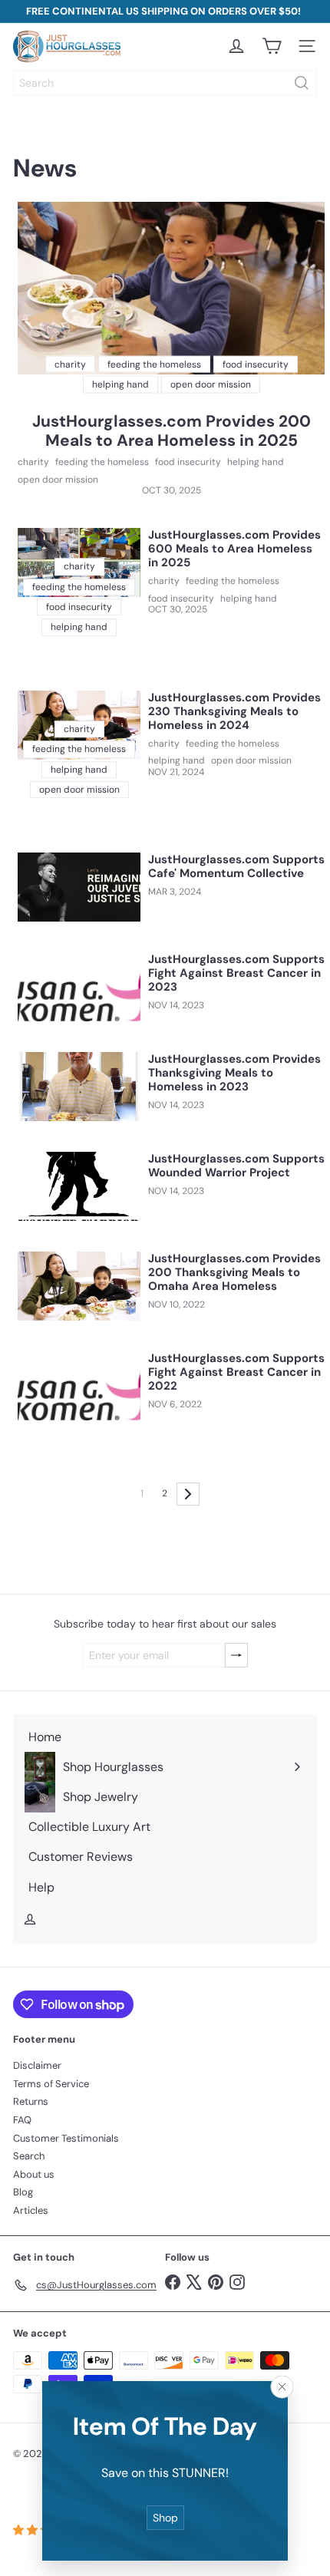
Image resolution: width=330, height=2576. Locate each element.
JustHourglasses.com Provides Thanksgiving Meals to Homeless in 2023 (234, 1073)
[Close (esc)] (282, 2386)
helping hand (256, 462)
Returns (31, 2101)
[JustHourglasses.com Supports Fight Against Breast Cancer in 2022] (79, 1386)
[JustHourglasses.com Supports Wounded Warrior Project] (79, 1186)
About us (34, 2174)
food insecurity (188, 462)
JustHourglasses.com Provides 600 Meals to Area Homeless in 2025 (234, 549)
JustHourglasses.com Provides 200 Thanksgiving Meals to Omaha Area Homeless (234, 1272)
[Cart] (272, 46)
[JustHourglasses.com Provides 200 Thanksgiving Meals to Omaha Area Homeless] (79, 1286)
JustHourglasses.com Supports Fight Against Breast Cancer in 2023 (236, 973)
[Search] (302, 83)
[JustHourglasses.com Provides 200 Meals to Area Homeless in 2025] (171, 288)
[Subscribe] (236, 1656)
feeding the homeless (102, 462)
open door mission (58, 480)
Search (29, 2156)
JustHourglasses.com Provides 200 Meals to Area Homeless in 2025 (172, 431)
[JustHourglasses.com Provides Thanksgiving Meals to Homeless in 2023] (79, 1087)
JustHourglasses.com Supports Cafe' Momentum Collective (236, 866)
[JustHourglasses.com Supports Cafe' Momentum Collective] (79, 887)
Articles (31, 2210)
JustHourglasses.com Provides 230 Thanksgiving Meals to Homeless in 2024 (234, 711)
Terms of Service (51, 2084)
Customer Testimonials (66, 2138)
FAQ (22, 2120)
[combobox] (165, 83)
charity (33, 462)
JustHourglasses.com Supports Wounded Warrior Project (236, 1166)
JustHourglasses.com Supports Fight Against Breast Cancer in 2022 (236, 1372)
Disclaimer (37, 2065)
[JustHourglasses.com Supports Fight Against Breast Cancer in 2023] (79, 987)
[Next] (188, 1494)
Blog (23, 2192)
